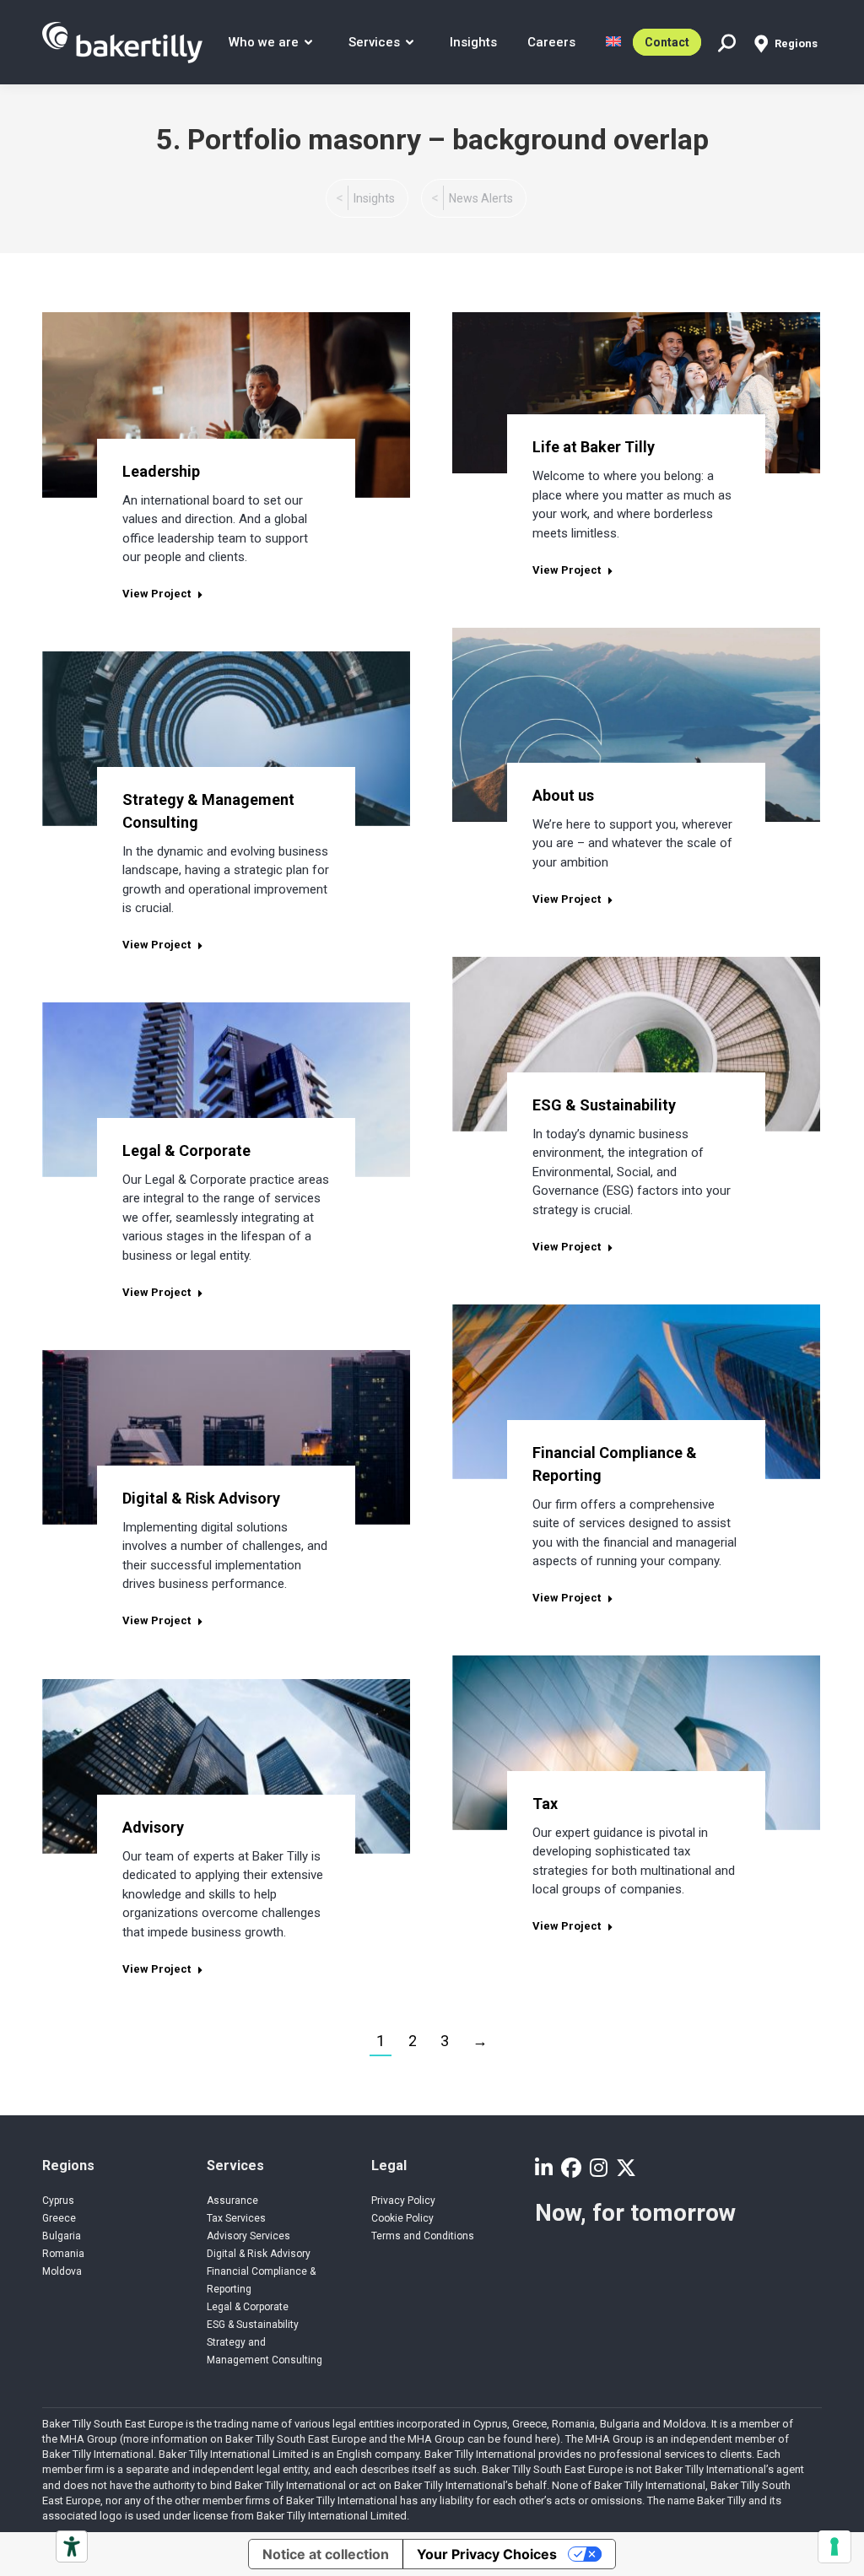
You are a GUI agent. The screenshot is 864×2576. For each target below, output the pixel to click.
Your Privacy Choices (487, 2554)
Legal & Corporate (186, 1150)
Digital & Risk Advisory (201, 1498)
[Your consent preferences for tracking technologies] (834, 2546)
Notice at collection (326, 2554)
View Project (157, 594)
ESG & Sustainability (604, 1105)
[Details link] (226, 375)
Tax (545, 1804)
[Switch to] (613, 42)
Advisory (153, 1827)
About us (563, 795)
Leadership (161, 471)
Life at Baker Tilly (594, 447)
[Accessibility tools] (72, 2546)
